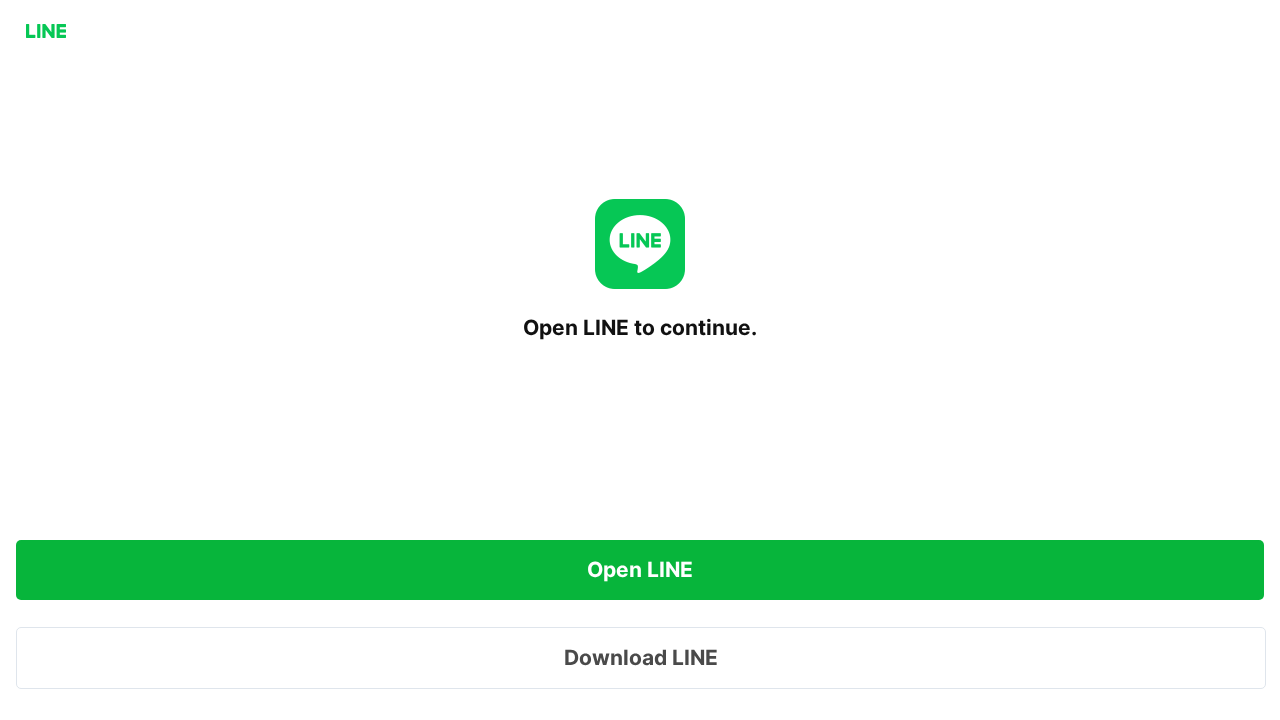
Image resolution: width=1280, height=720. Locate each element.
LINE (46, 31)
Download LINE (641, 657)
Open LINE (640, 569)
